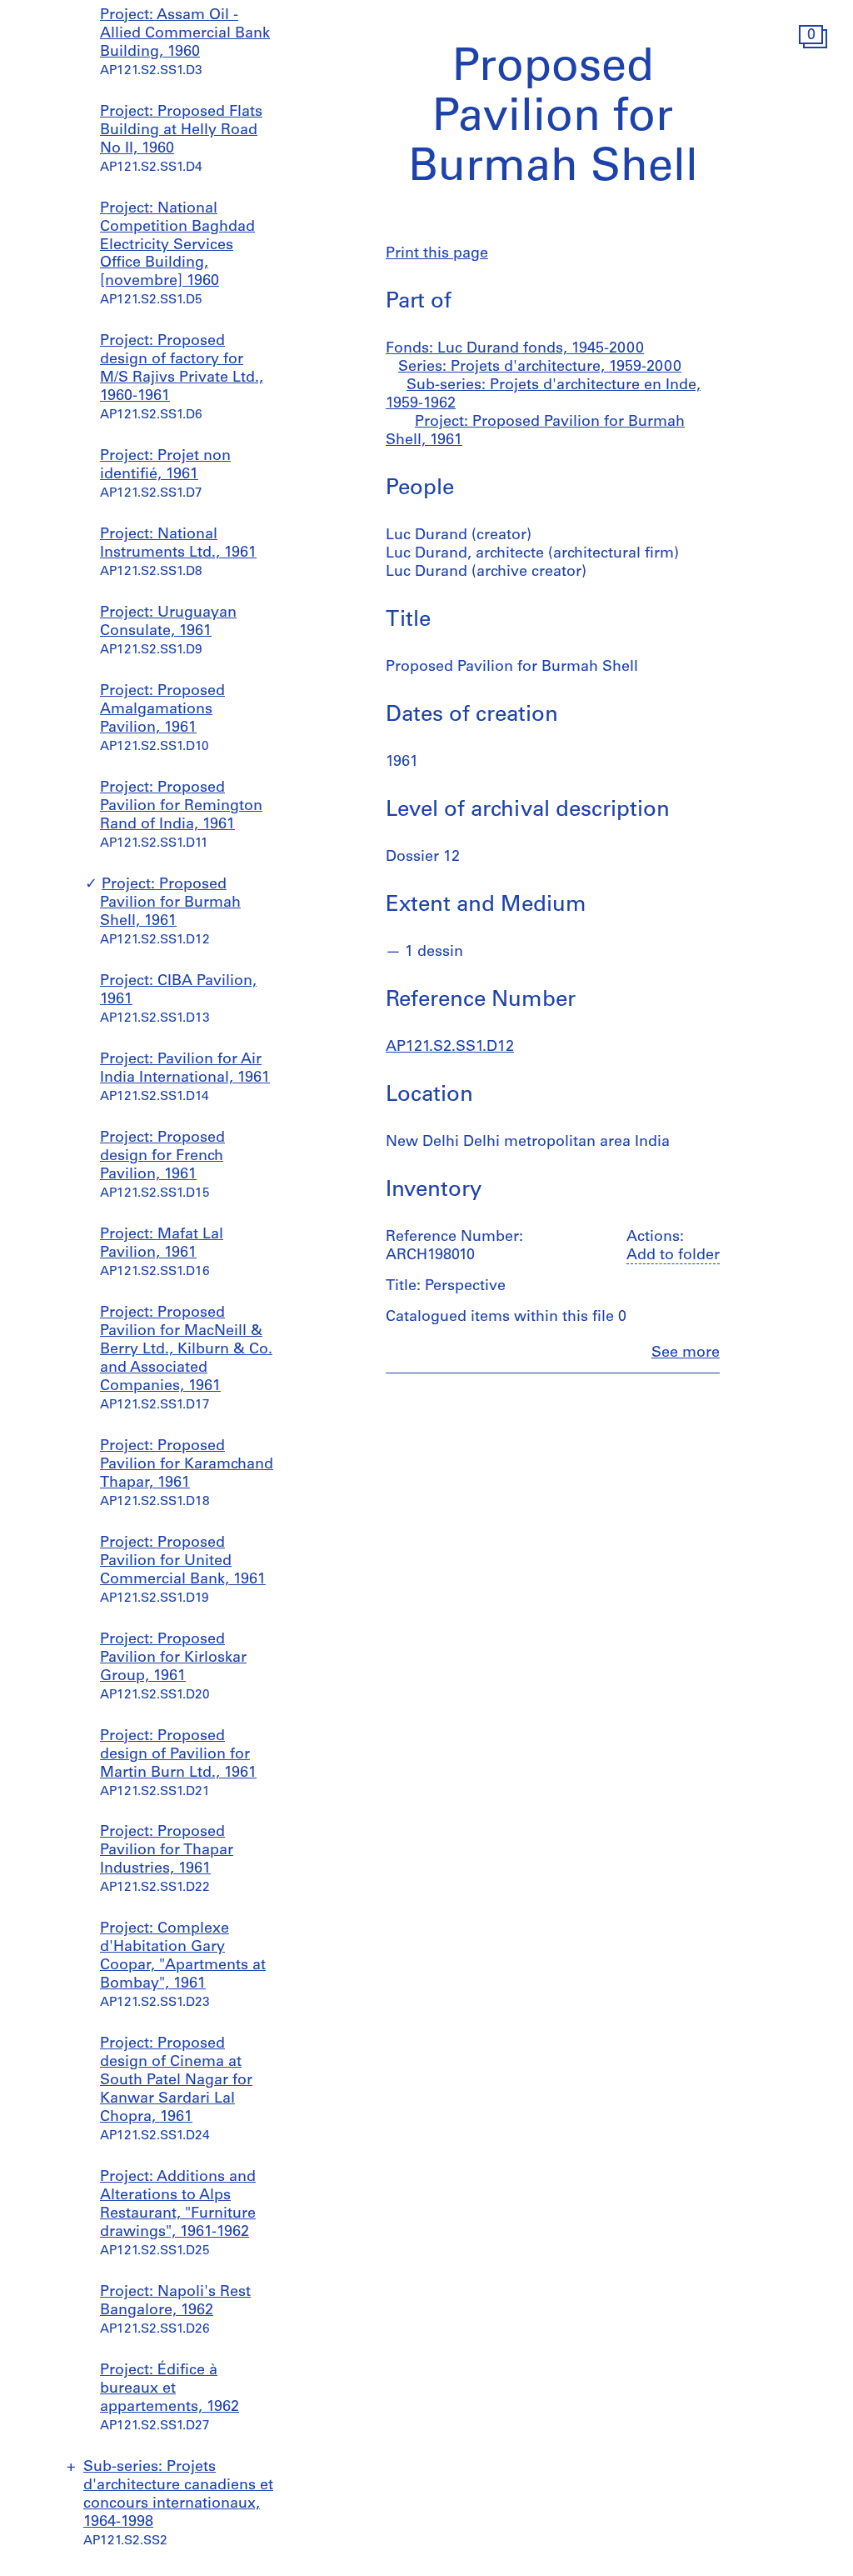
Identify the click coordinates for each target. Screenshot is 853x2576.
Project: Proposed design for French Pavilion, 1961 (162, 1157)
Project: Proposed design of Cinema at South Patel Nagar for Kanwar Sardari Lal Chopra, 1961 (176, 2081)
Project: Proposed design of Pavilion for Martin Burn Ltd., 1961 (178, 1755)
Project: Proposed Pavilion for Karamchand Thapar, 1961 (187, 1465)
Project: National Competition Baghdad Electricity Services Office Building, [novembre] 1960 (177, 246)
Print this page (437, 254)
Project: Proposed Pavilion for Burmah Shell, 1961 (170, 903)
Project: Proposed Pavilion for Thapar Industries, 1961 (167, 1851)
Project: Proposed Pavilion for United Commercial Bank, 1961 (183, 1562)
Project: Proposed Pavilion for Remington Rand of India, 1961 (181, 807)
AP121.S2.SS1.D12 (450, 1048)
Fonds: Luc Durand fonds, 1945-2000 (515, 349)
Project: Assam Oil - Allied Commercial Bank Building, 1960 (185, 34)
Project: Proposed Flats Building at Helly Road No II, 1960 (181, 131)
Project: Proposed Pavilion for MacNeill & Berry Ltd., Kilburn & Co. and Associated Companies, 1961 (186, 1350)
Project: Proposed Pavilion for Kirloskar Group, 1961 (173, 1658)
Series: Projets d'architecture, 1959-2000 (540, 368)
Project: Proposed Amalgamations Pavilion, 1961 (162, 710)
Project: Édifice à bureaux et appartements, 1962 (170, 2389)
